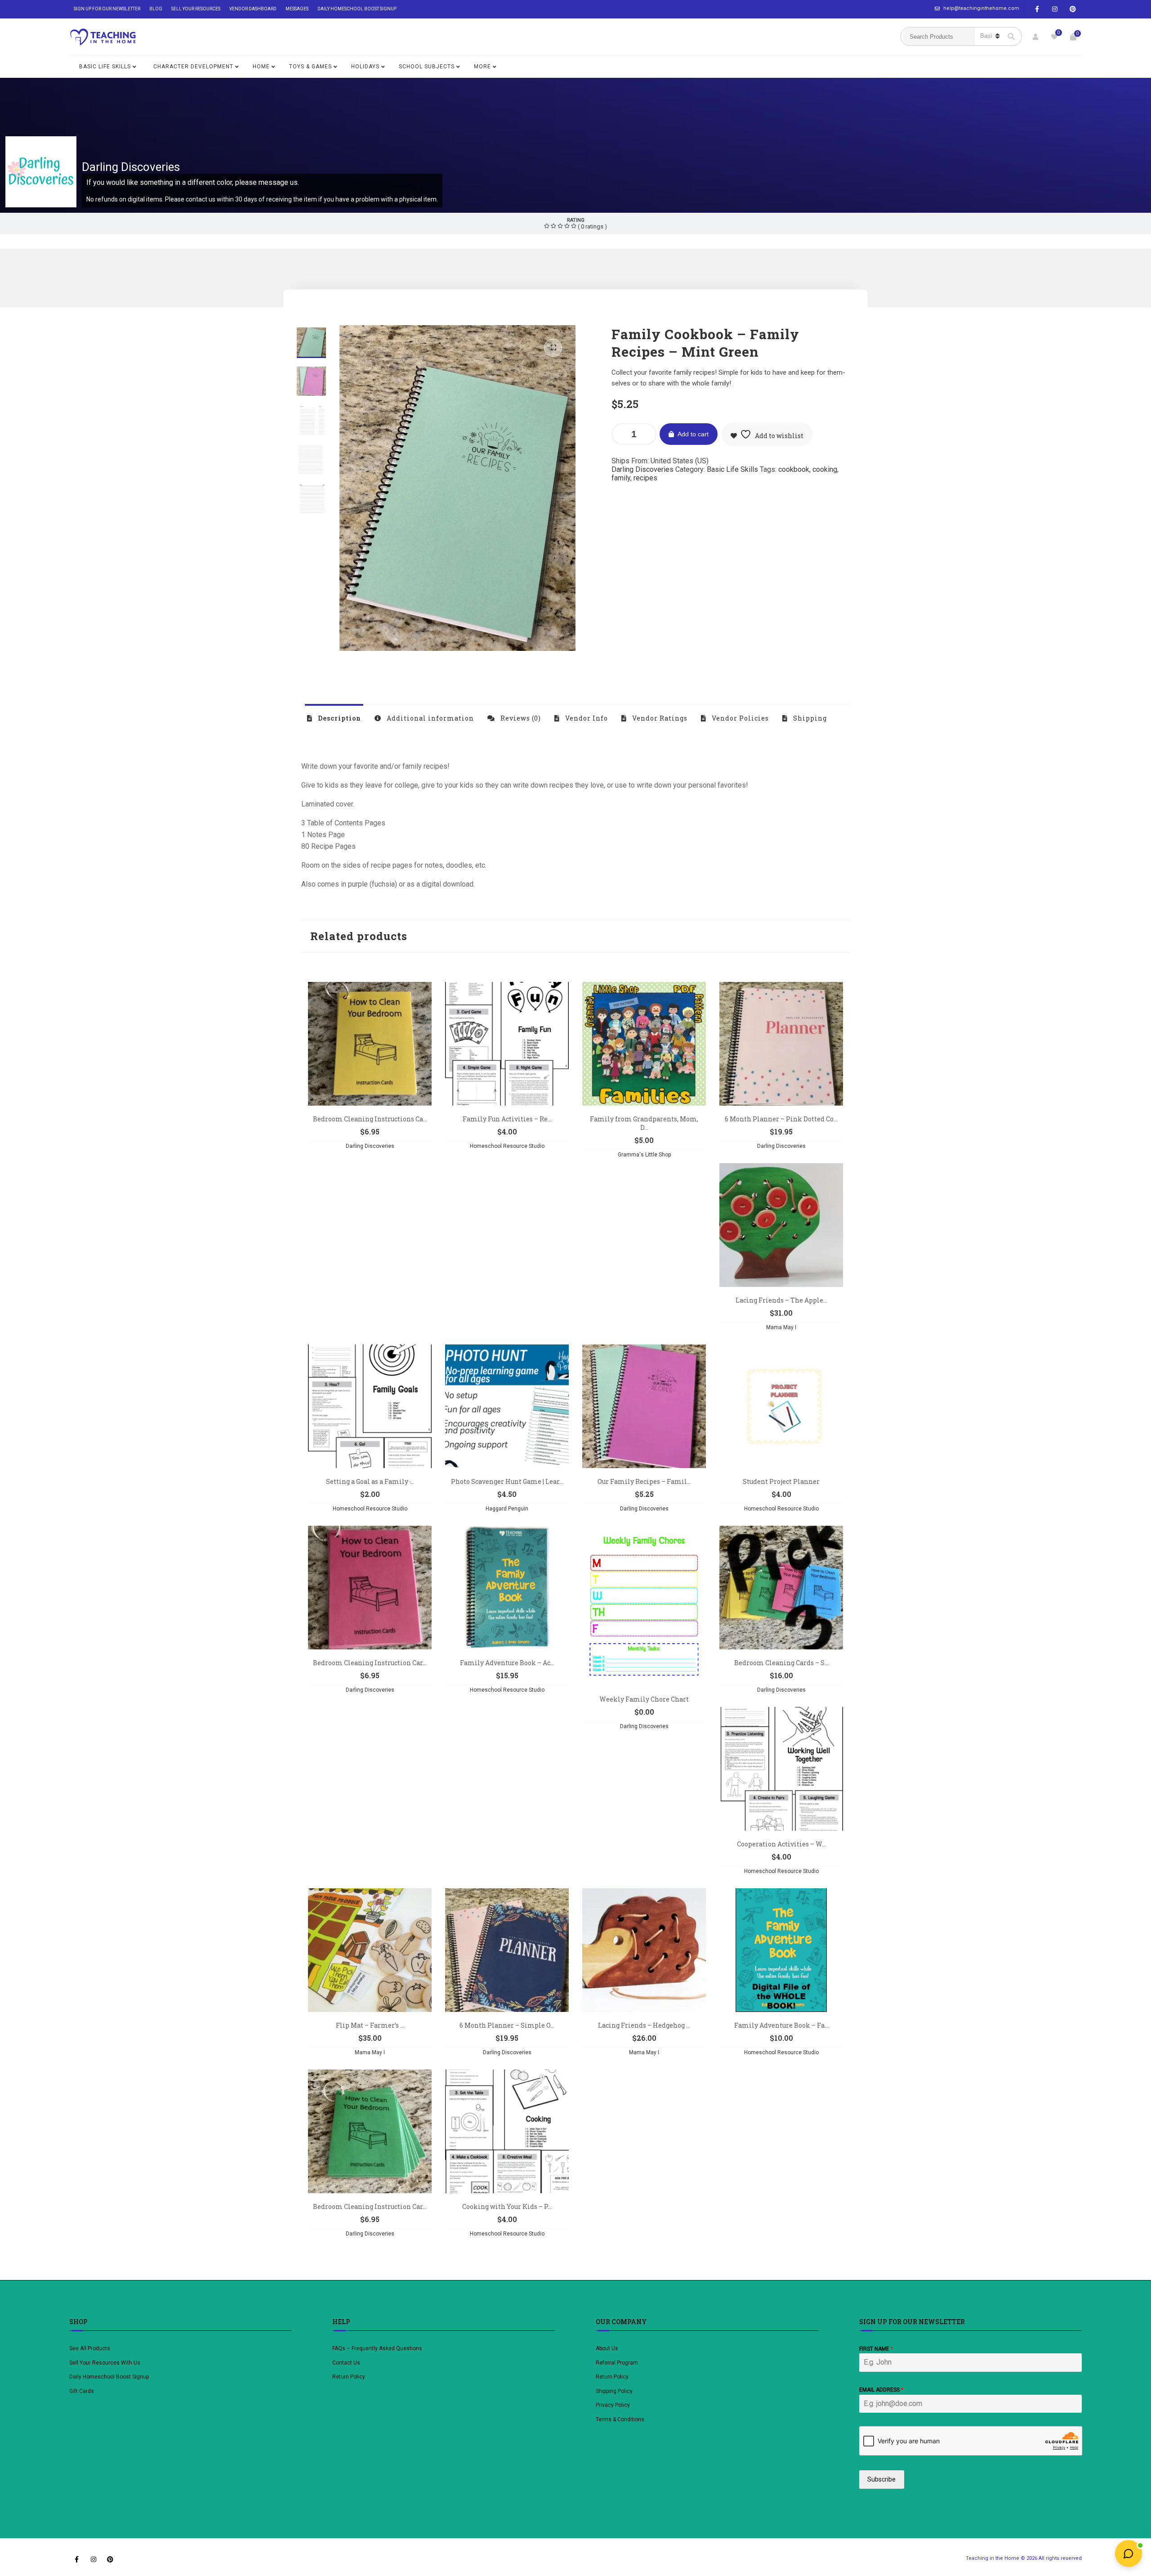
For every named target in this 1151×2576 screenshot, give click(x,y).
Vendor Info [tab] (586, 718)
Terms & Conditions (620, 2419)
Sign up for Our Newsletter (107, 9)
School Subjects (427, 67)
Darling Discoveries (131, 167)
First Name (876, 2349)
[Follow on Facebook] (1037, 9)
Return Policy (349, 2377)
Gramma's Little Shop (644, 1155)
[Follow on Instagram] (1055, 9)
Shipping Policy (614, 2391)
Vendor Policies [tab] (739, 718)
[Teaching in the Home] (103, 37)
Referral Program (617, 2363)
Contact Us (346, 2363)
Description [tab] (339, 718)
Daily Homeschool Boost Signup (357, 9)
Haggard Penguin (507, 1509)
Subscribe (881, 2479)
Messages (297, 9)
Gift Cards (82, 2391)
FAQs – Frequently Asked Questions (377, 2348)
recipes (645, 478)
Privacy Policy (613, 2405)
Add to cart (693, 434)
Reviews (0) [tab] (520, 718)
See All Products (90, 2348)
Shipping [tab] (809, 718)
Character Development (193, 67)
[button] (553, 348)
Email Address (881, 2390)
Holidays (365, 67)
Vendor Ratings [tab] (659, 718)
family (621, 478)
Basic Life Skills (105, 67)
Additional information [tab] (429, 718)
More (482, 67)
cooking (825, 469)
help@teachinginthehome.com (981, 8)
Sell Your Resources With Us (105, 2363)
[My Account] (1035, 37)
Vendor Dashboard (253, 9)
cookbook (794, 469)
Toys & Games (310, 67)
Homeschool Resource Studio (507, 1146)
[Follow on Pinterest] (1073, 9)
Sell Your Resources (196, 9)
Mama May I (781, 1327)
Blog (156, 9)
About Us (607, 2348)
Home (261, 67)
